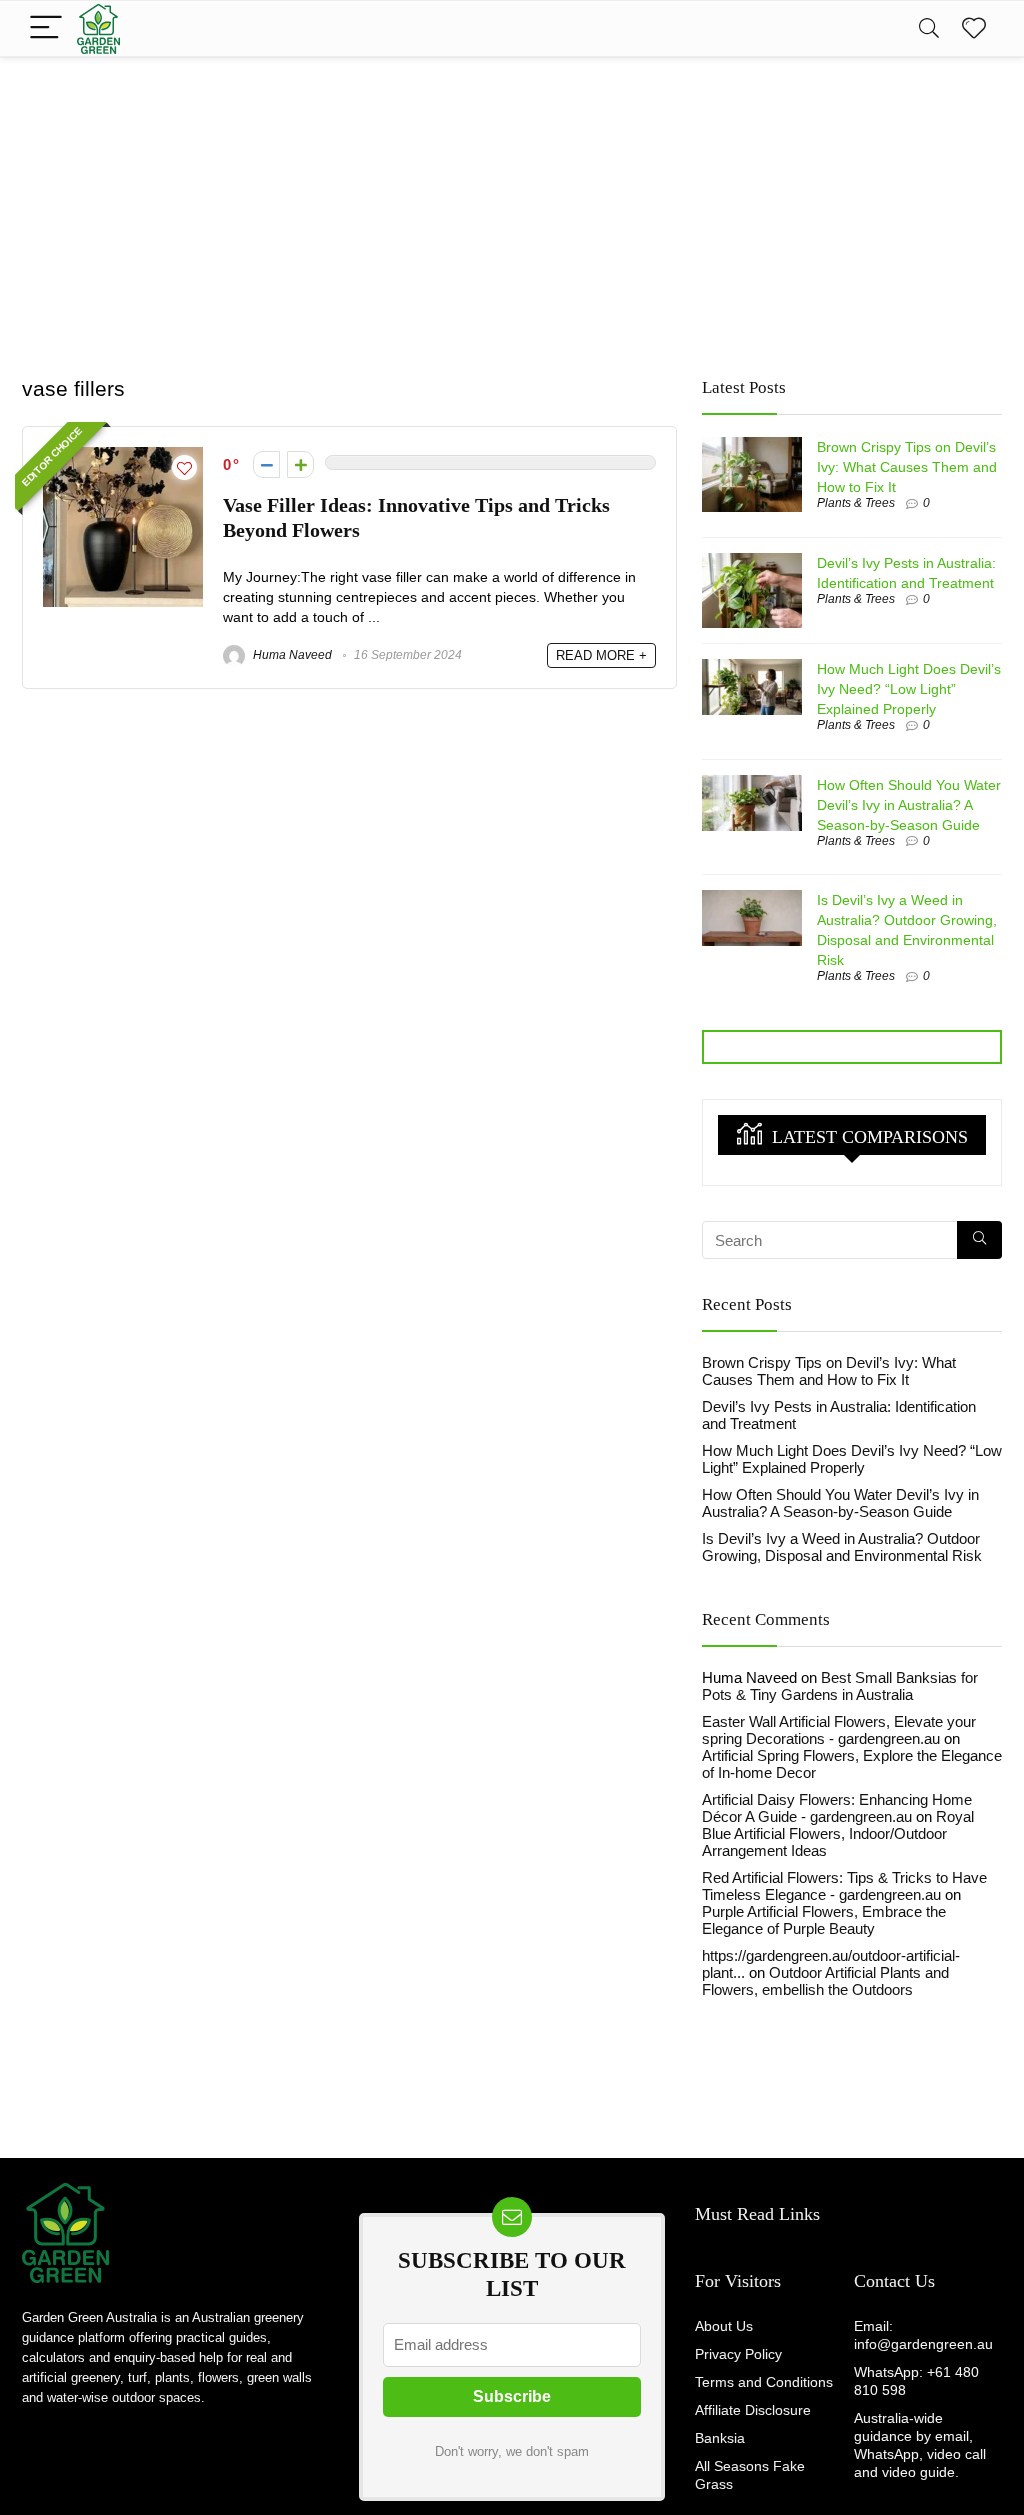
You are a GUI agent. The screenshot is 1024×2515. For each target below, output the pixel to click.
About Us (724, 2326)
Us (922, 2281)
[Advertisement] (512, 207)
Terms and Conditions (764, 2382)
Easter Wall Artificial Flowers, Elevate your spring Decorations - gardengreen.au (839, 1730)
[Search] (929, 28)
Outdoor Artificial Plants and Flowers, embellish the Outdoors (825, 1981)
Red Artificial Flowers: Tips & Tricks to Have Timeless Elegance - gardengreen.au (844, 1886)
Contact (882, 2281)
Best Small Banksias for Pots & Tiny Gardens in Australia (840, 1686)
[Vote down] (266, 464)
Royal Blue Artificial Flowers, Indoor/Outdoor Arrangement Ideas (838, 1833)
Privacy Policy (738, 2354)
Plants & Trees (856, 503)
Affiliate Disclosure (753, 2410)
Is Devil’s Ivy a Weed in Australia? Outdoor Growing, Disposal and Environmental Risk (842, 1547)
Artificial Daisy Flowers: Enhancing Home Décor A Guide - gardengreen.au (837, 1808)
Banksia (720, 2438)
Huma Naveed (291, 655)
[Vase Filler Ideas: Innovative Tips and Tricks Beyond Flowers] (123, 455)
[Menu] (46, 28)
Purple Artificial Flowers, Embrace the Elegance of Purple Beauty (824, 1920)
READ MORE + (601, 655)
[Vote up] (300, 464)
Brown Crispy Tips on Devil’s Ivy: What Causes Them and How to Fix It (907, 467)
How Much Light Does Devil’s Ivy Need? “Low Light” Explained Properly (909, 689)
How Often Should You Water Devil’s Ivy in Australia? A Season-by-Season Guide (909, 805)
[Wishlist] (974, 28)
